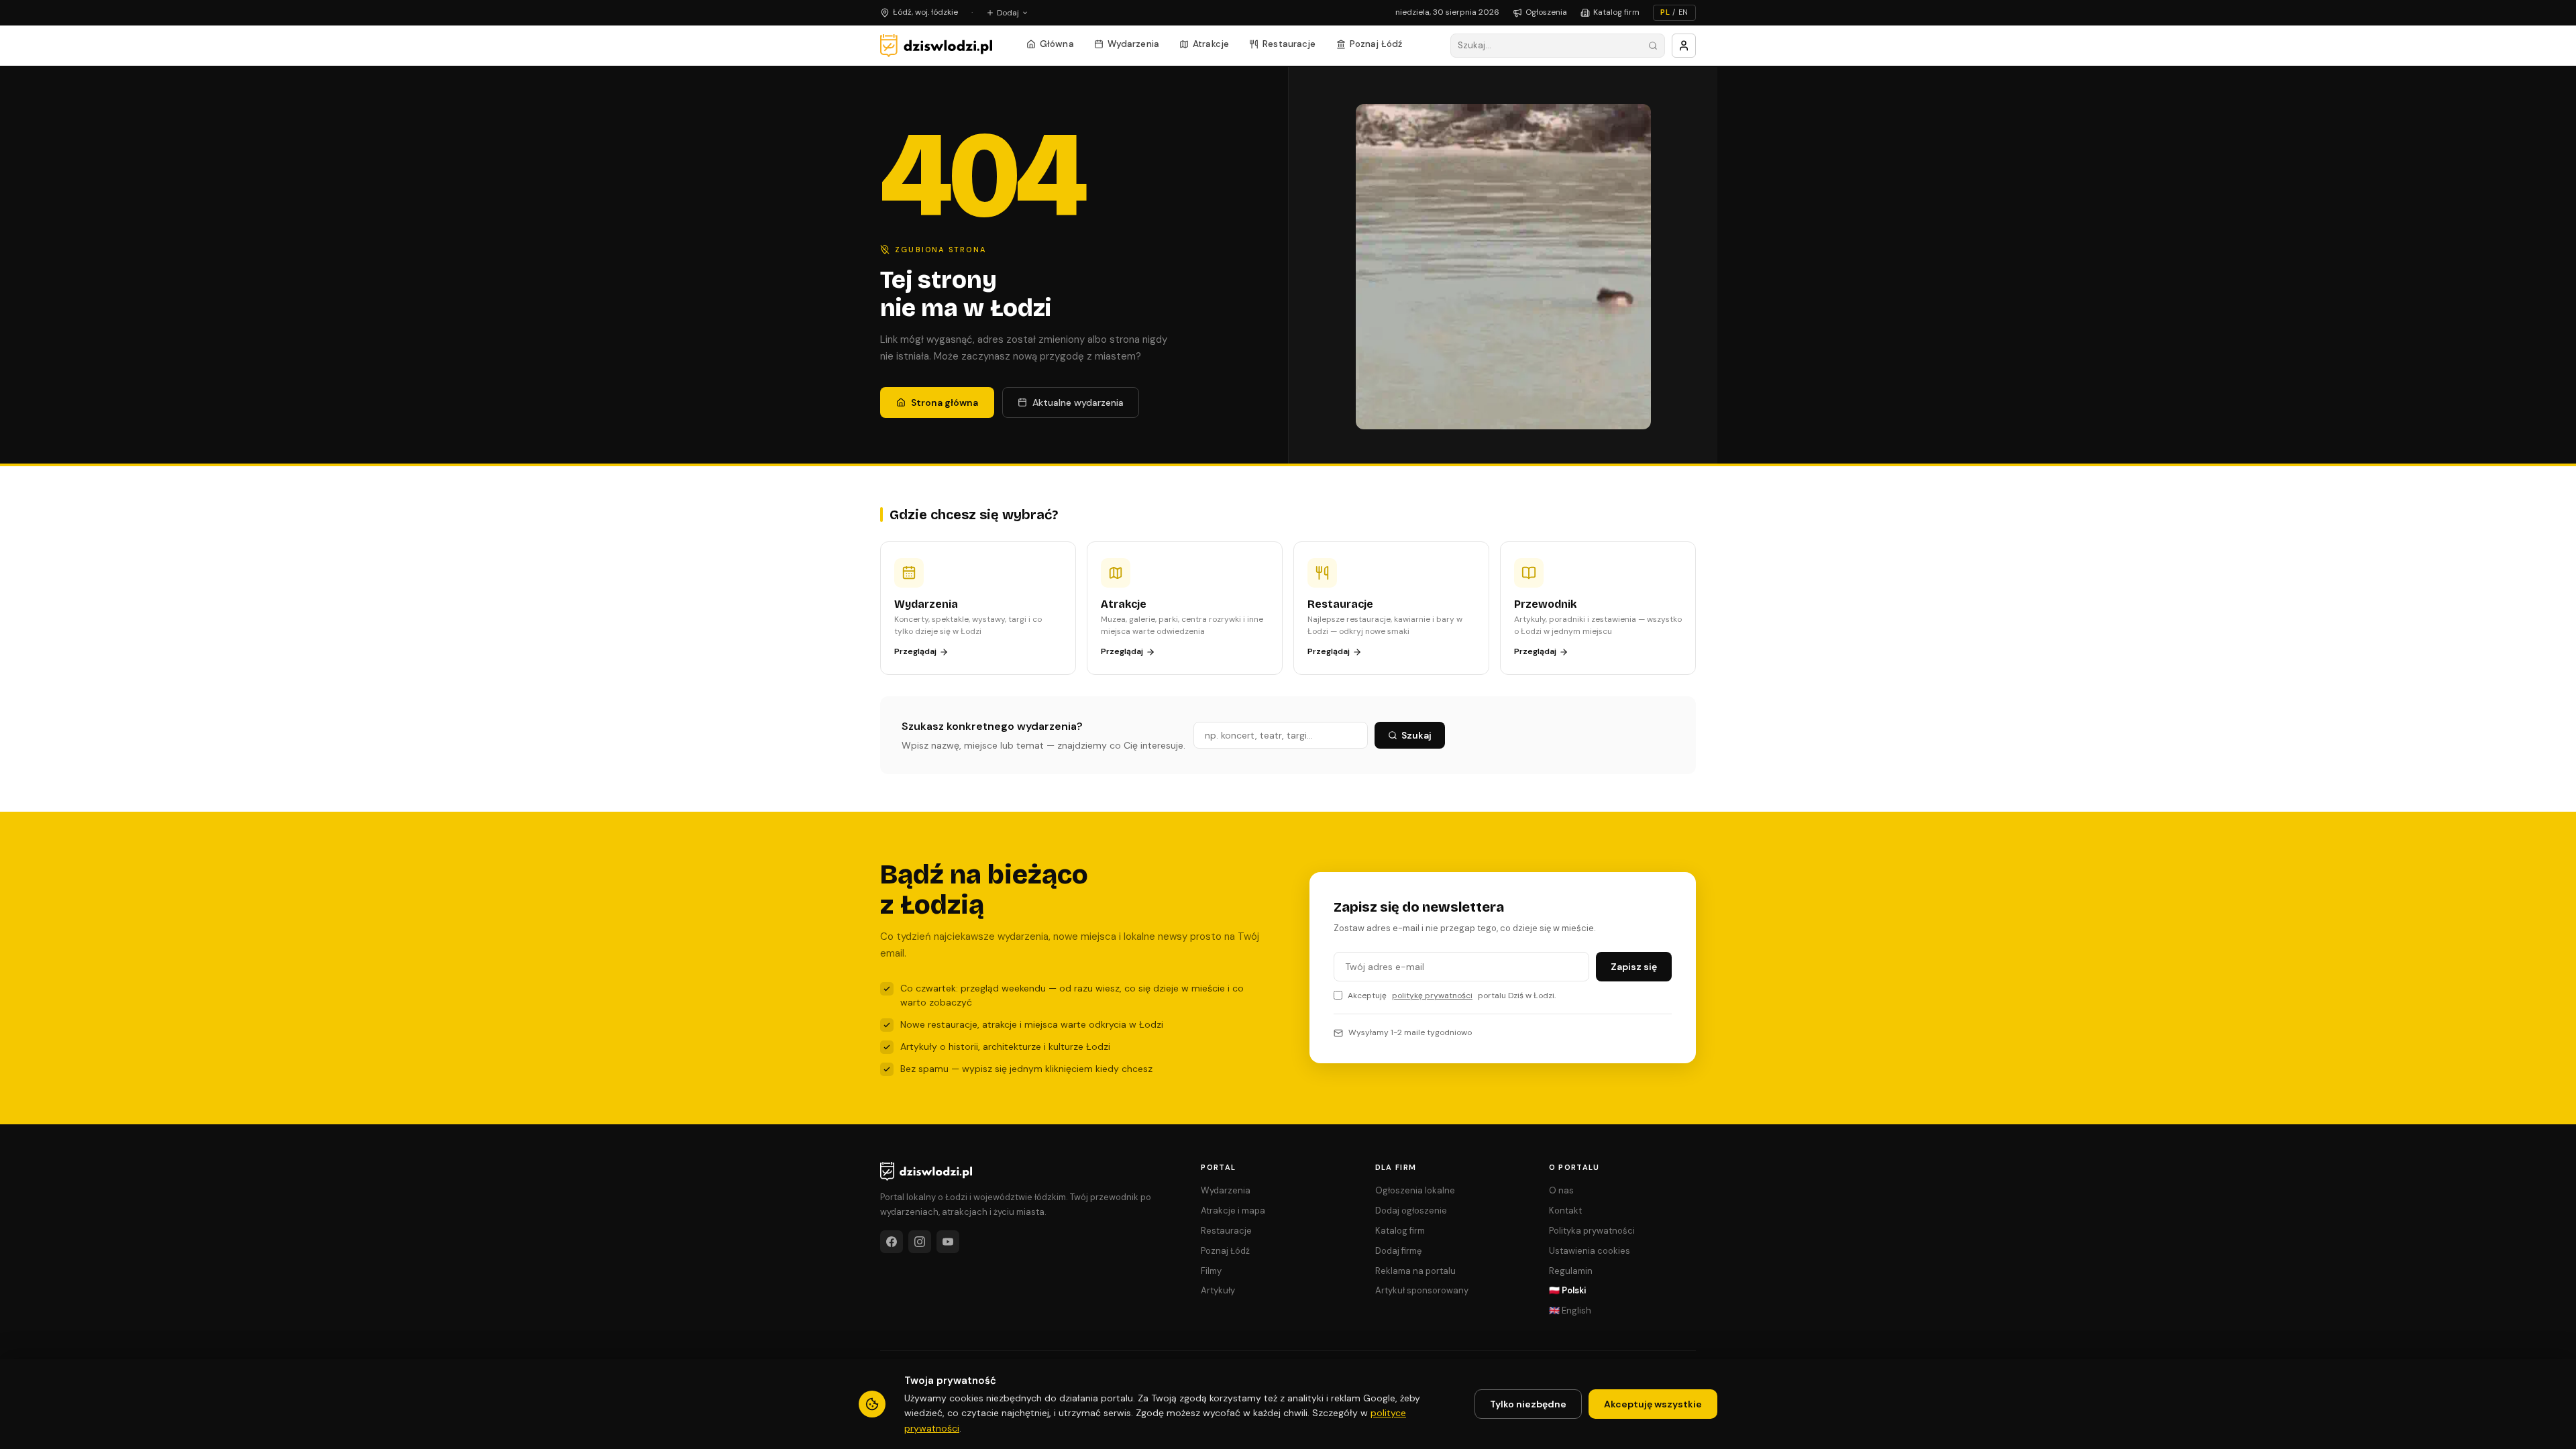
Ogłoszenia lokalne (1415, 1190)
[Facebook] (892, 1242)
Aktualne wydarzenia (1078, 402)
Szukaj (1416, 735)
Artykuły (1218, 1290)
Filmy (1211, 1271)
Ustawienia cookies (1590, 1251)
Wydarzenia (1133, 44)
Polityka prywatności (1592, 1231)
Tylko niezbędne (1528, 1404)
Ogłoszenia (1546, 12)
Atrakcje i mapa (1233, 1211)
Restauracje (1289, 44)
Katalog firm (1616, 12)
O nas (1561, 1190)
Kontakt (1565, 1211)
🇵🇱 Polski (1568, 1290)
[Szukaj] (1653, 46)
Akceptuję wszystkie (1653, 1404)
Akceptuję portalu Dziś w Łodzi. (1452, 996)
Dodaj (1008, 13)
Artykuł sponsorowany (1422, 1290)
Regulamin (1571, 1271)
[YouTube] (948, 1242)
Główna (1057, 44)
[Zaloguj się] (1684, 46)
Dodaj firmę (1398, 1251)
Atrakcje (1211, 44)
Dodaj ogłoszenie (1411, 1211)
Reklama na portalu (1415, 1271)
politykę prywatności (1432, 996)
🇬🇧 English (1570, 1310)
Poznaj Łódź (1376, 44)
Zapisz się (1634, 967)
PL (1665, 12)
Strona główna (945, 402)
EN (1683, 12)
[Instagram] (920, 1242)
